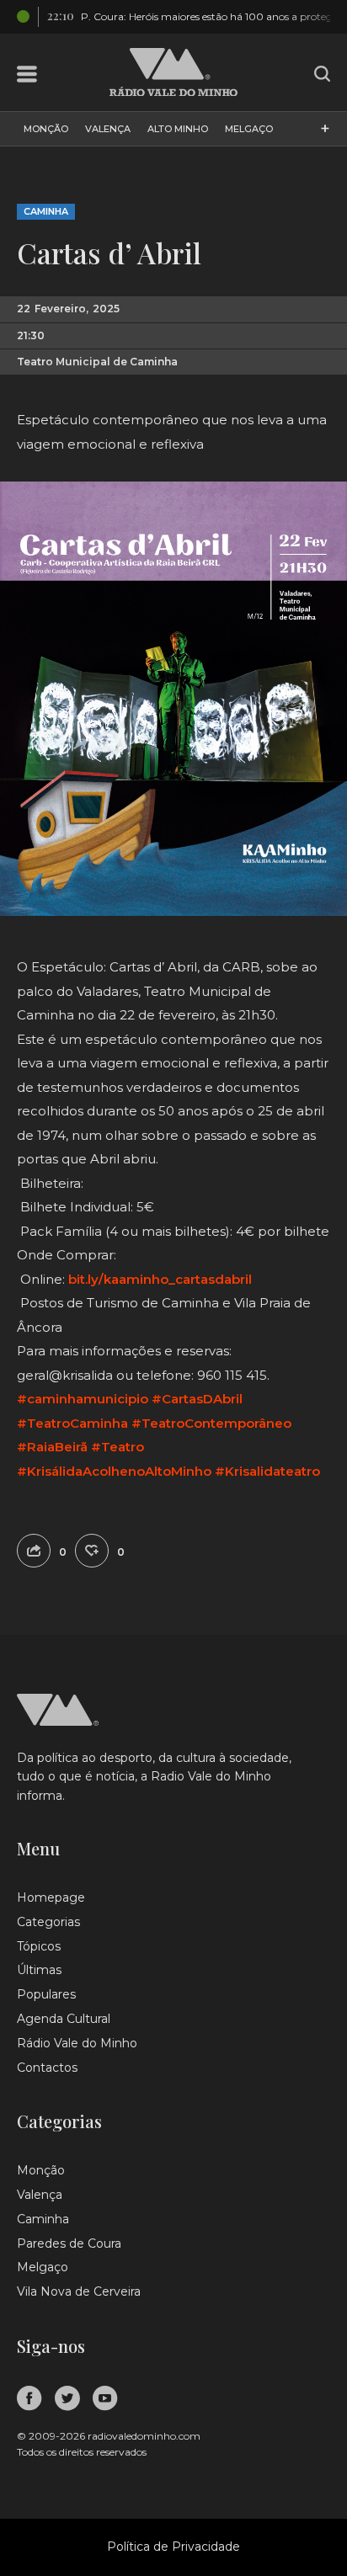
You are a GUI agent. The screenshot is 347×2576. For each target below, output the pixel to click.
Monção (46, 129)
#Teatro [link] (117, 1447)
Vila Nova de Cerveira (79, 2291)
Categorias (48, 1922)
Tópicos (39, 1946)
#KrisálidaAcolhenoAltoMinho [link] (114, 1471)
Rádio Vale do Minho (77, 2043)
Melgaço (249, 129)
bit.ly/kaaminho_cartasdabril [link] (160, 1279)
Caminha (46, 211)
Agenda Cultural (64, 2019)
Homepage (51, 1897)
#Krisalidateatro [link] (267, 1471)
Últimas (39, 1970)
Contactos (47, 2068)
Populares (46, 1994)
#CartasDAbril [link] (197, 1399)
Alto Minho (178, 129)
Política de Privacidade (173, 2547)
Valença (108, 129)
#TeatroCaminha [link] (72, 1423)
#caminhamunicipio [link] (83, 1399)
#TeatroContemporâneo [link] (211, 1423)
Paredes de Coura (69, 2243)
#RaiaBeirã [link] (52, 1447)
